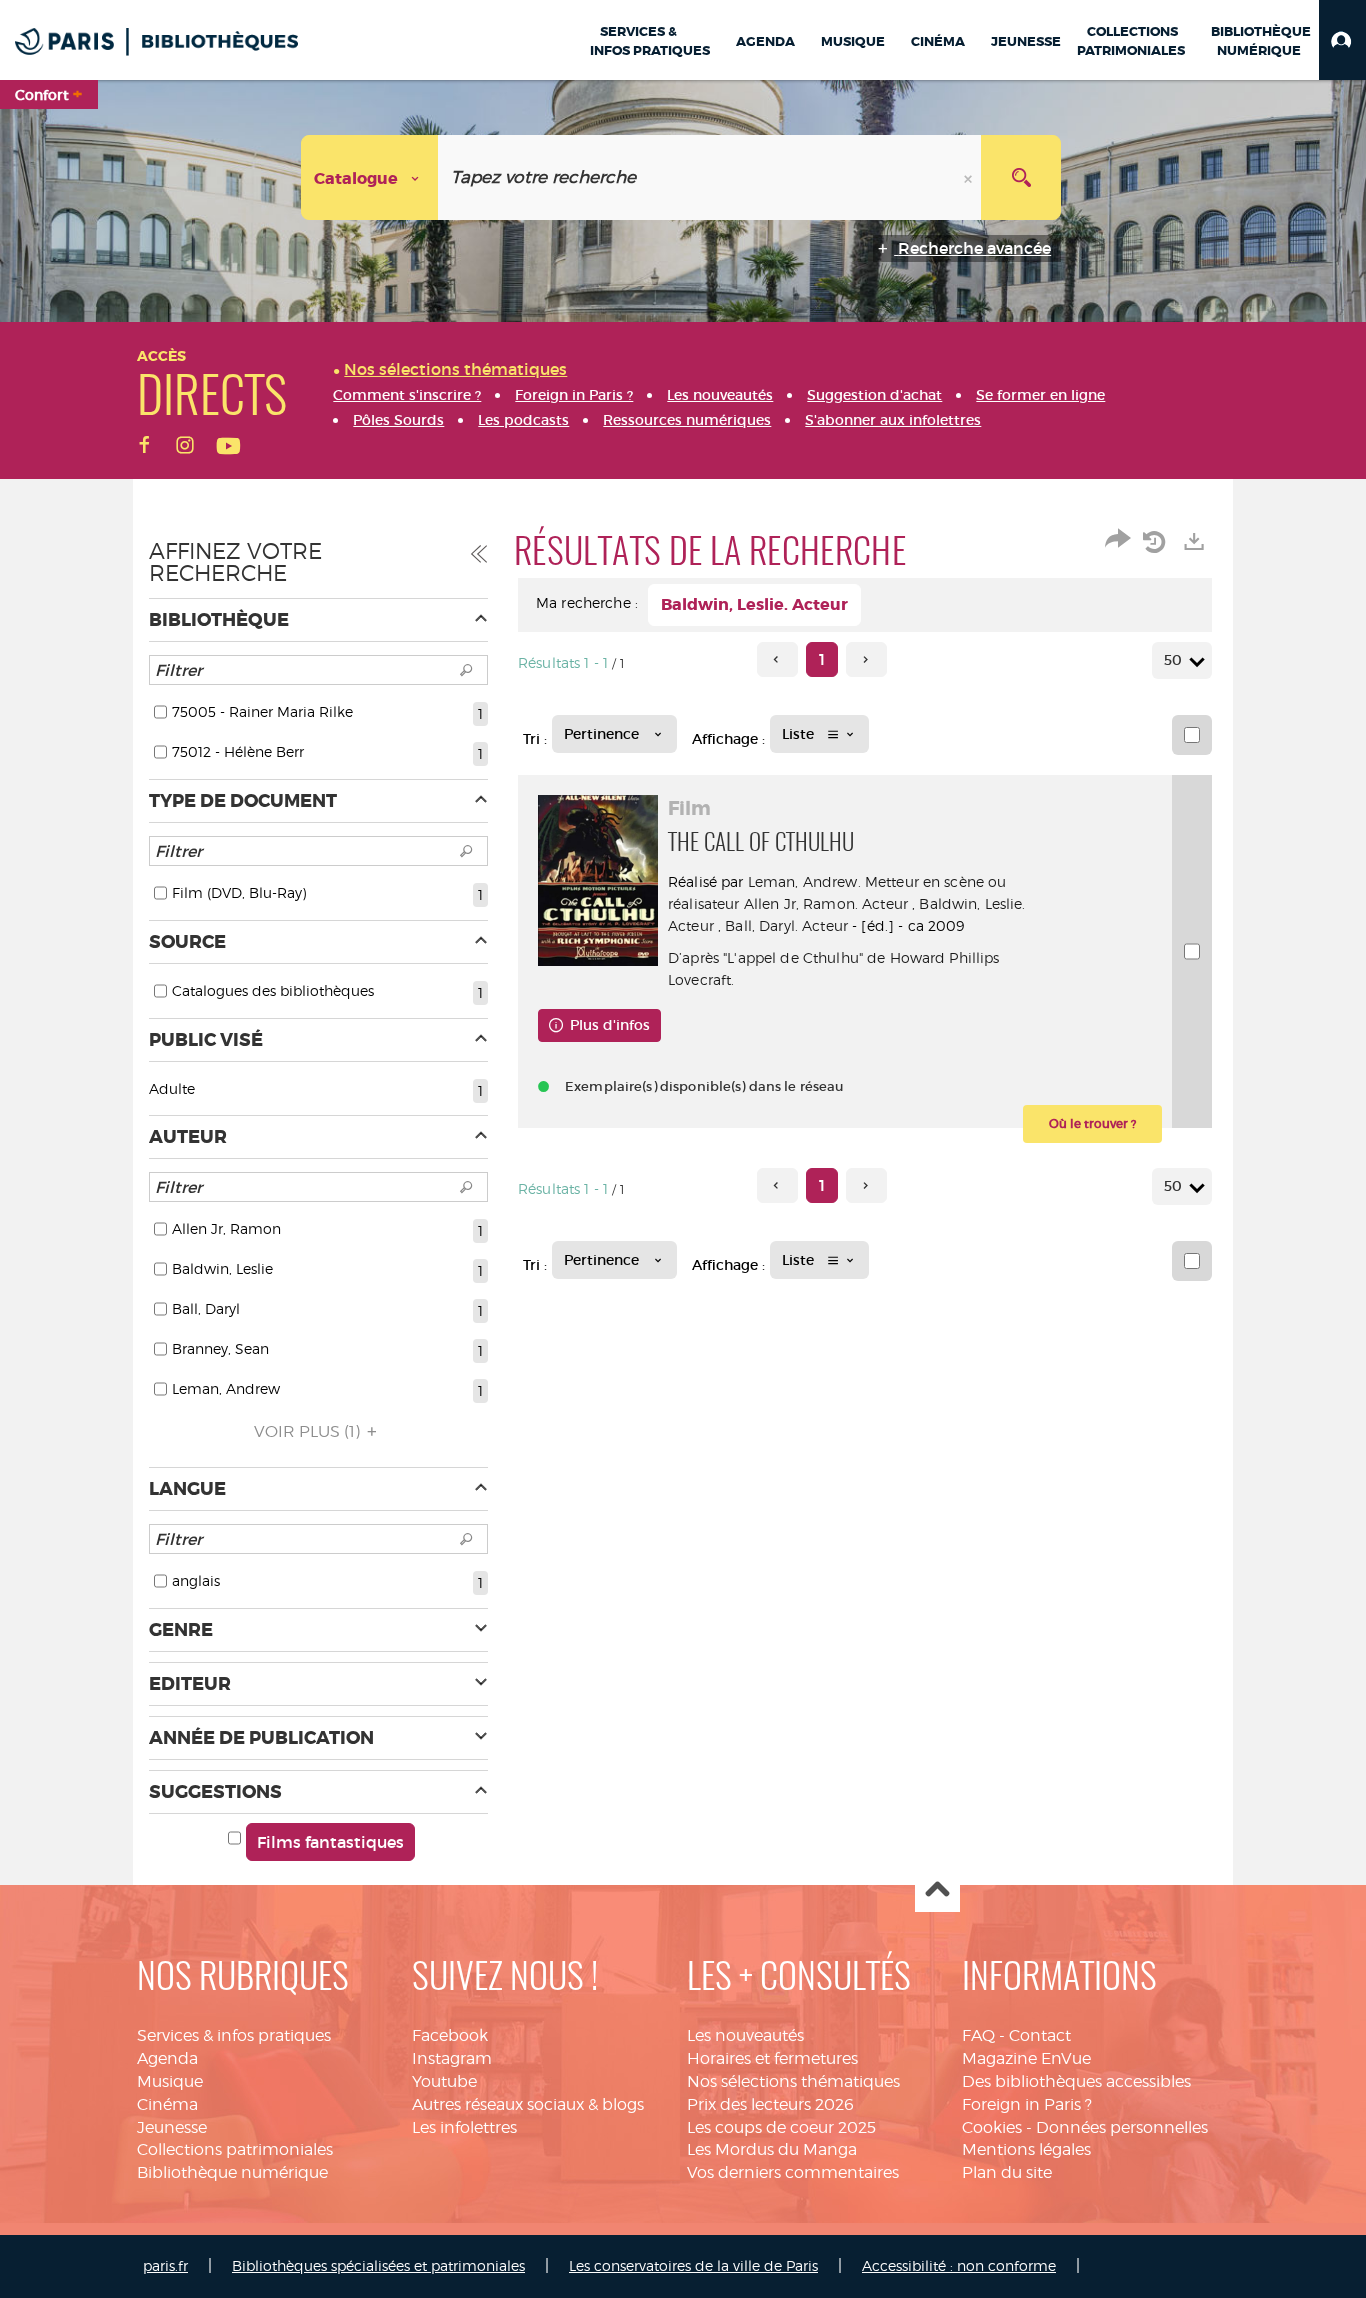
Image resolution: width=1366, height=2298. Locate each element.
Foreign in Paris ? (1027, 2104)
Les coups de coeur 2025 (781, 2127)
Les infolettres (464, 2127)
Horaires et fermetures (772, 2058)
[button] (1342, 40)
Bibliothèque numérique (232, 2172)
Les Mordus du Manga (772, 2149)
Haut (937, 1890)
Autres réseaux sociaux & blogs (528, 2104)
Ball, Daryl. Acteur (786, 925)
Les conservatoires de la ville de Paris (693, 2265)
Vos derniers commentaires (793, 2172)
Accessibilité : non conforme (959, 2265)
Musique (170, 2081)
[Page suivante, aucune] (866, 659)
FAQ (978, 2035)
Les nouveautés (745, 2035)
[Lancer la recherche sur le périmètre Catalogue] (1021, 177)
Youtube (444, 2081)
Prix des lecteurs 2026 (770, 2104)
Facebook (450, 2035)
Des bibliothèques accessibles (1076, 2081)
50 (1173, 660)
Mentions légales (1026, 2149)
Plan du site (1007, 2172)
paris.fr (165, 2265)
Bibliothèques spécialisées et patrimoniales (378, 2265)
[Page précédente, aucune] (777, 659)
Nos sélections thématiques (793, 2081)
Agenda (167, 2058)
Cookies (992, 2127)
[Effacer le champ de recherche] (970, 177)
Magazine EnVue (1026, 2058)
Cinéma (167, 2104)
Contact (1040, 2035)
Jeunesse (172, 2127)
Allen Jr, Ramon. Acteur (826, 903)
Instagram (452, 2058)
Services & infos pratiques (234, 2035)
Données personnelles (1122, 2127)
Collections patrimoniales (235, 2149)
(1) (309, 1431)
